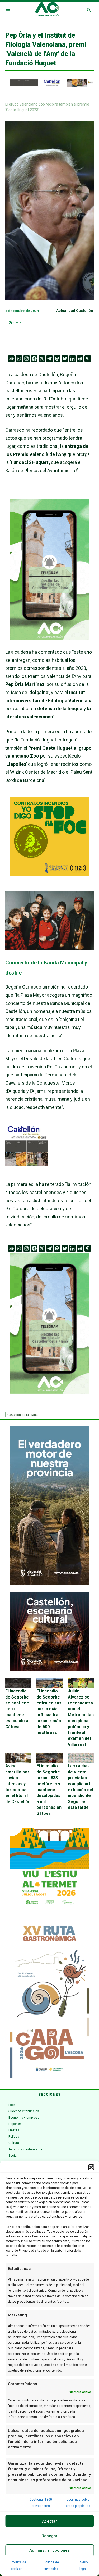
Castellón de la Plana (23, 1415)
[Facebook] (34, 359)
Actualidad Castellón (75, 311)
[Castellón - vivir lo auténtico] (49, 85)
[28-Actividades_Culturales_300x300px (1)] (50, 1670)
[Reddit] (80, 359)
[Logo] (47, 10)
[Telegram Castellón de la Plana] (50, 644)
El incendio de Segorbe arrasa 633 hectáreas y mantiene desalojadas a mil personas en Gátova (49, 1790)
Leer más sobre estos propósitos (78, 2503)
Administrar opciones (49, 2550)
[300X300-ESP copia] (50, 874)
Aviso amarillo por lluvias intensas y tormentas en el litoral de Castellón (18, 1784)
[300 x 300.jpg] (26, 1164)
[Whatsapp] (19, 359)
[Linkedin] (72, 359)
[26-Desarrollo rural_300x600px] (50, 1583)
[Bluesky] (65, 359)
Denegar (49, 2536)
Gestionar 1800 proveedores (41, 2503)
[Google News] (11, 359)
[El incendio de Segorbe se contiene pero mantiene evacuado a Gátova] (18, 1683)
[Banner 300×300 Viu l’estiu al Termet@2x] (50, 1868)
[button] (91, 2167)
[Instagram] (27, 359)
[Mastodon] (57, 359)
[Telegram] (49, 359)
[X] (42, 359)
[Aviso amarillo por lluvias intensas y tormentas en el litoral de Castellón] (18, 1758)
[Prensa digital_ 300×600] (50, 1999)
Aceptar (49, 2521)
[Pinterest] (88, 359)
